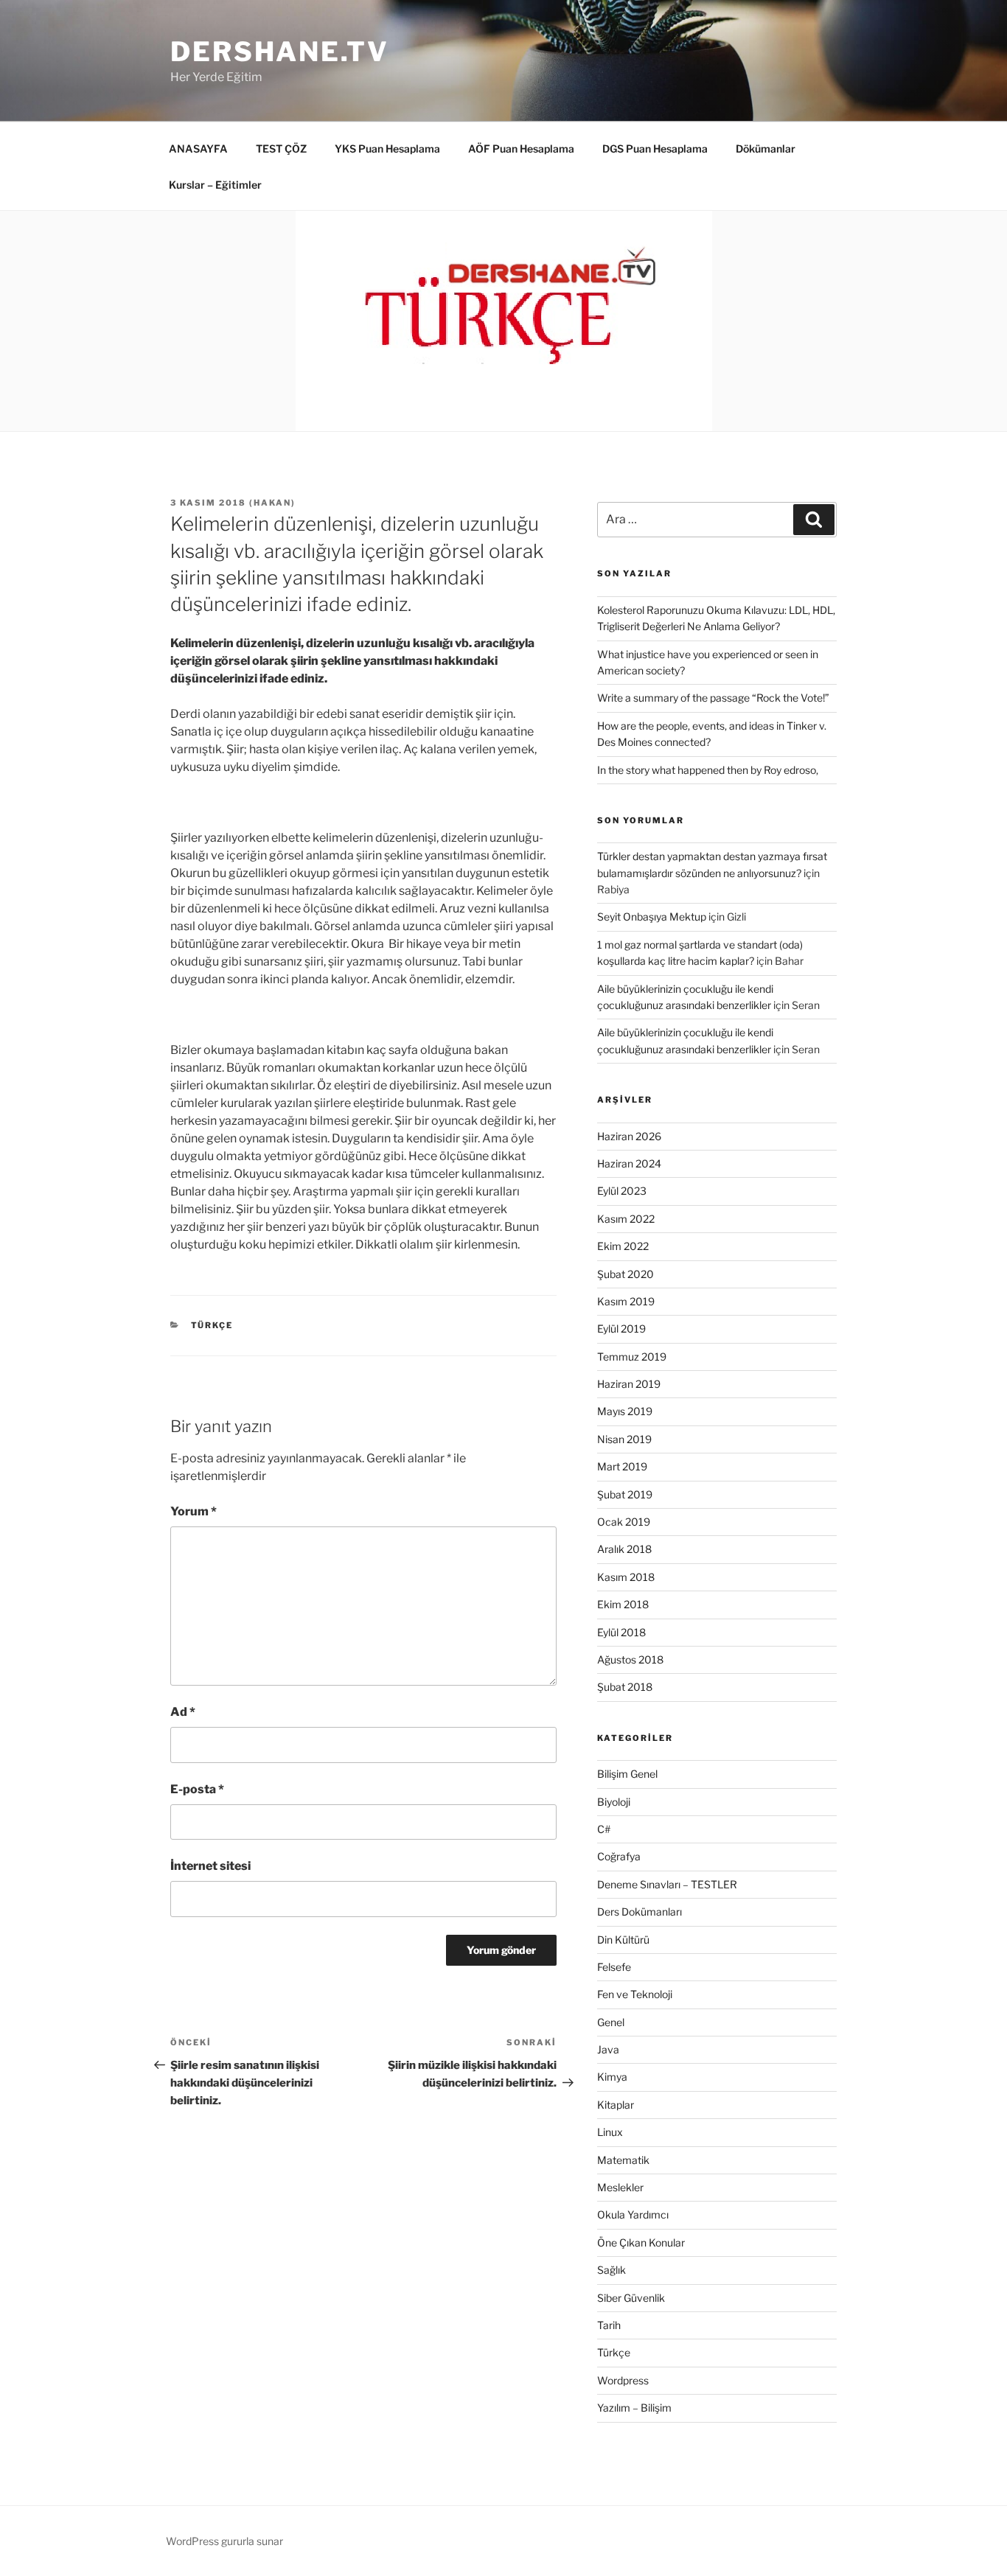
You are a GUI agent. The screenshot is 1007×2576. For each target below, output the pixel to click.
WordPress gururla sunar (224, 2541)
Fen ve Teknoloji (635, 1994)
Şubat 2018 (625, 1687)
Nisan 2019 (624, 1439)
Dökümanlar (766, 149)
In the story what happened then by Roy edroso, (708, 770)
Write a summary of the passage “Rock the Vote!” (713, 698)
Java (608, 2049)
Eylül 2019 (621, 1329)
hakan (272, 503)
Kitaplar (616, 2105)
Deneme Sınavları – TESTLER (667, 1884)
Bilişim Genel (627, 1774)
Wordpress (623, 2380)
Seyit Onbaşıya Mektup (652, 917)
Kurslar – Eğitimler (215, 185)
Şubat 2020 (626, 1274)
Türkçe (212, 1325)
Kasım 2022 (626, 1219)
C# (604, 1829)
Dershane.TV (280, 52)
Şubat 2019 (625, 1494)
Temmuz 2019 (632, 1357)
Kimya (612, 2077)
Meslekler (620, 2187)
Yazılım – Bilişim (634, 2408)
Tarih (609, 2325)
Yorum (194, 1511)
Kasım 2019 (626, 1301)
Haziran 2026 (629, 1136)
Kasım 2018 (626, 1577)
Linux (610, 2132)
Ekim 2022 (623, 1246)
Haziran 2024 (629, 1163)
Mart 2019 (622, 1466)
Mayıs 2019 (625, 1411)
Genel (611, 2022)
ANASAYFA (198, 149)
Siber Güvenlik (631, 2298)
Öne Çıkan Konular (641, 2242)
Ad (183, 1712)
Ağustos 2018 (630, 1659)
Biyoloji (614, 1802)
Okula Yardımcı (633, 2214)
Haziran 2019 (629, 1384)
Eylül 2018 (621, 1632)
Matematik (623, 2160)
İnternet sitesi (210, 1866)
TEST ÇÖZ (281, 149)
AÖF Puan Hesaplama (521, 149)
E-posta (197, 1789)
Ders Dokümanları (640, 1912)
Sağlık (611, 2270)
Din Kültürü (623, 1940)
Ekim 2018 (623, 1604)
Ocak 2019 (624, 1522)
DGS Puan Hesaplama (655, 149)
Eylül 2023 (622, 1191)
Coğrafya (619, 1856)
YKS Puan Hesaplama (387, 149)
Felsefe (614, 1967)
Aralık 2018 (624, 1549)
